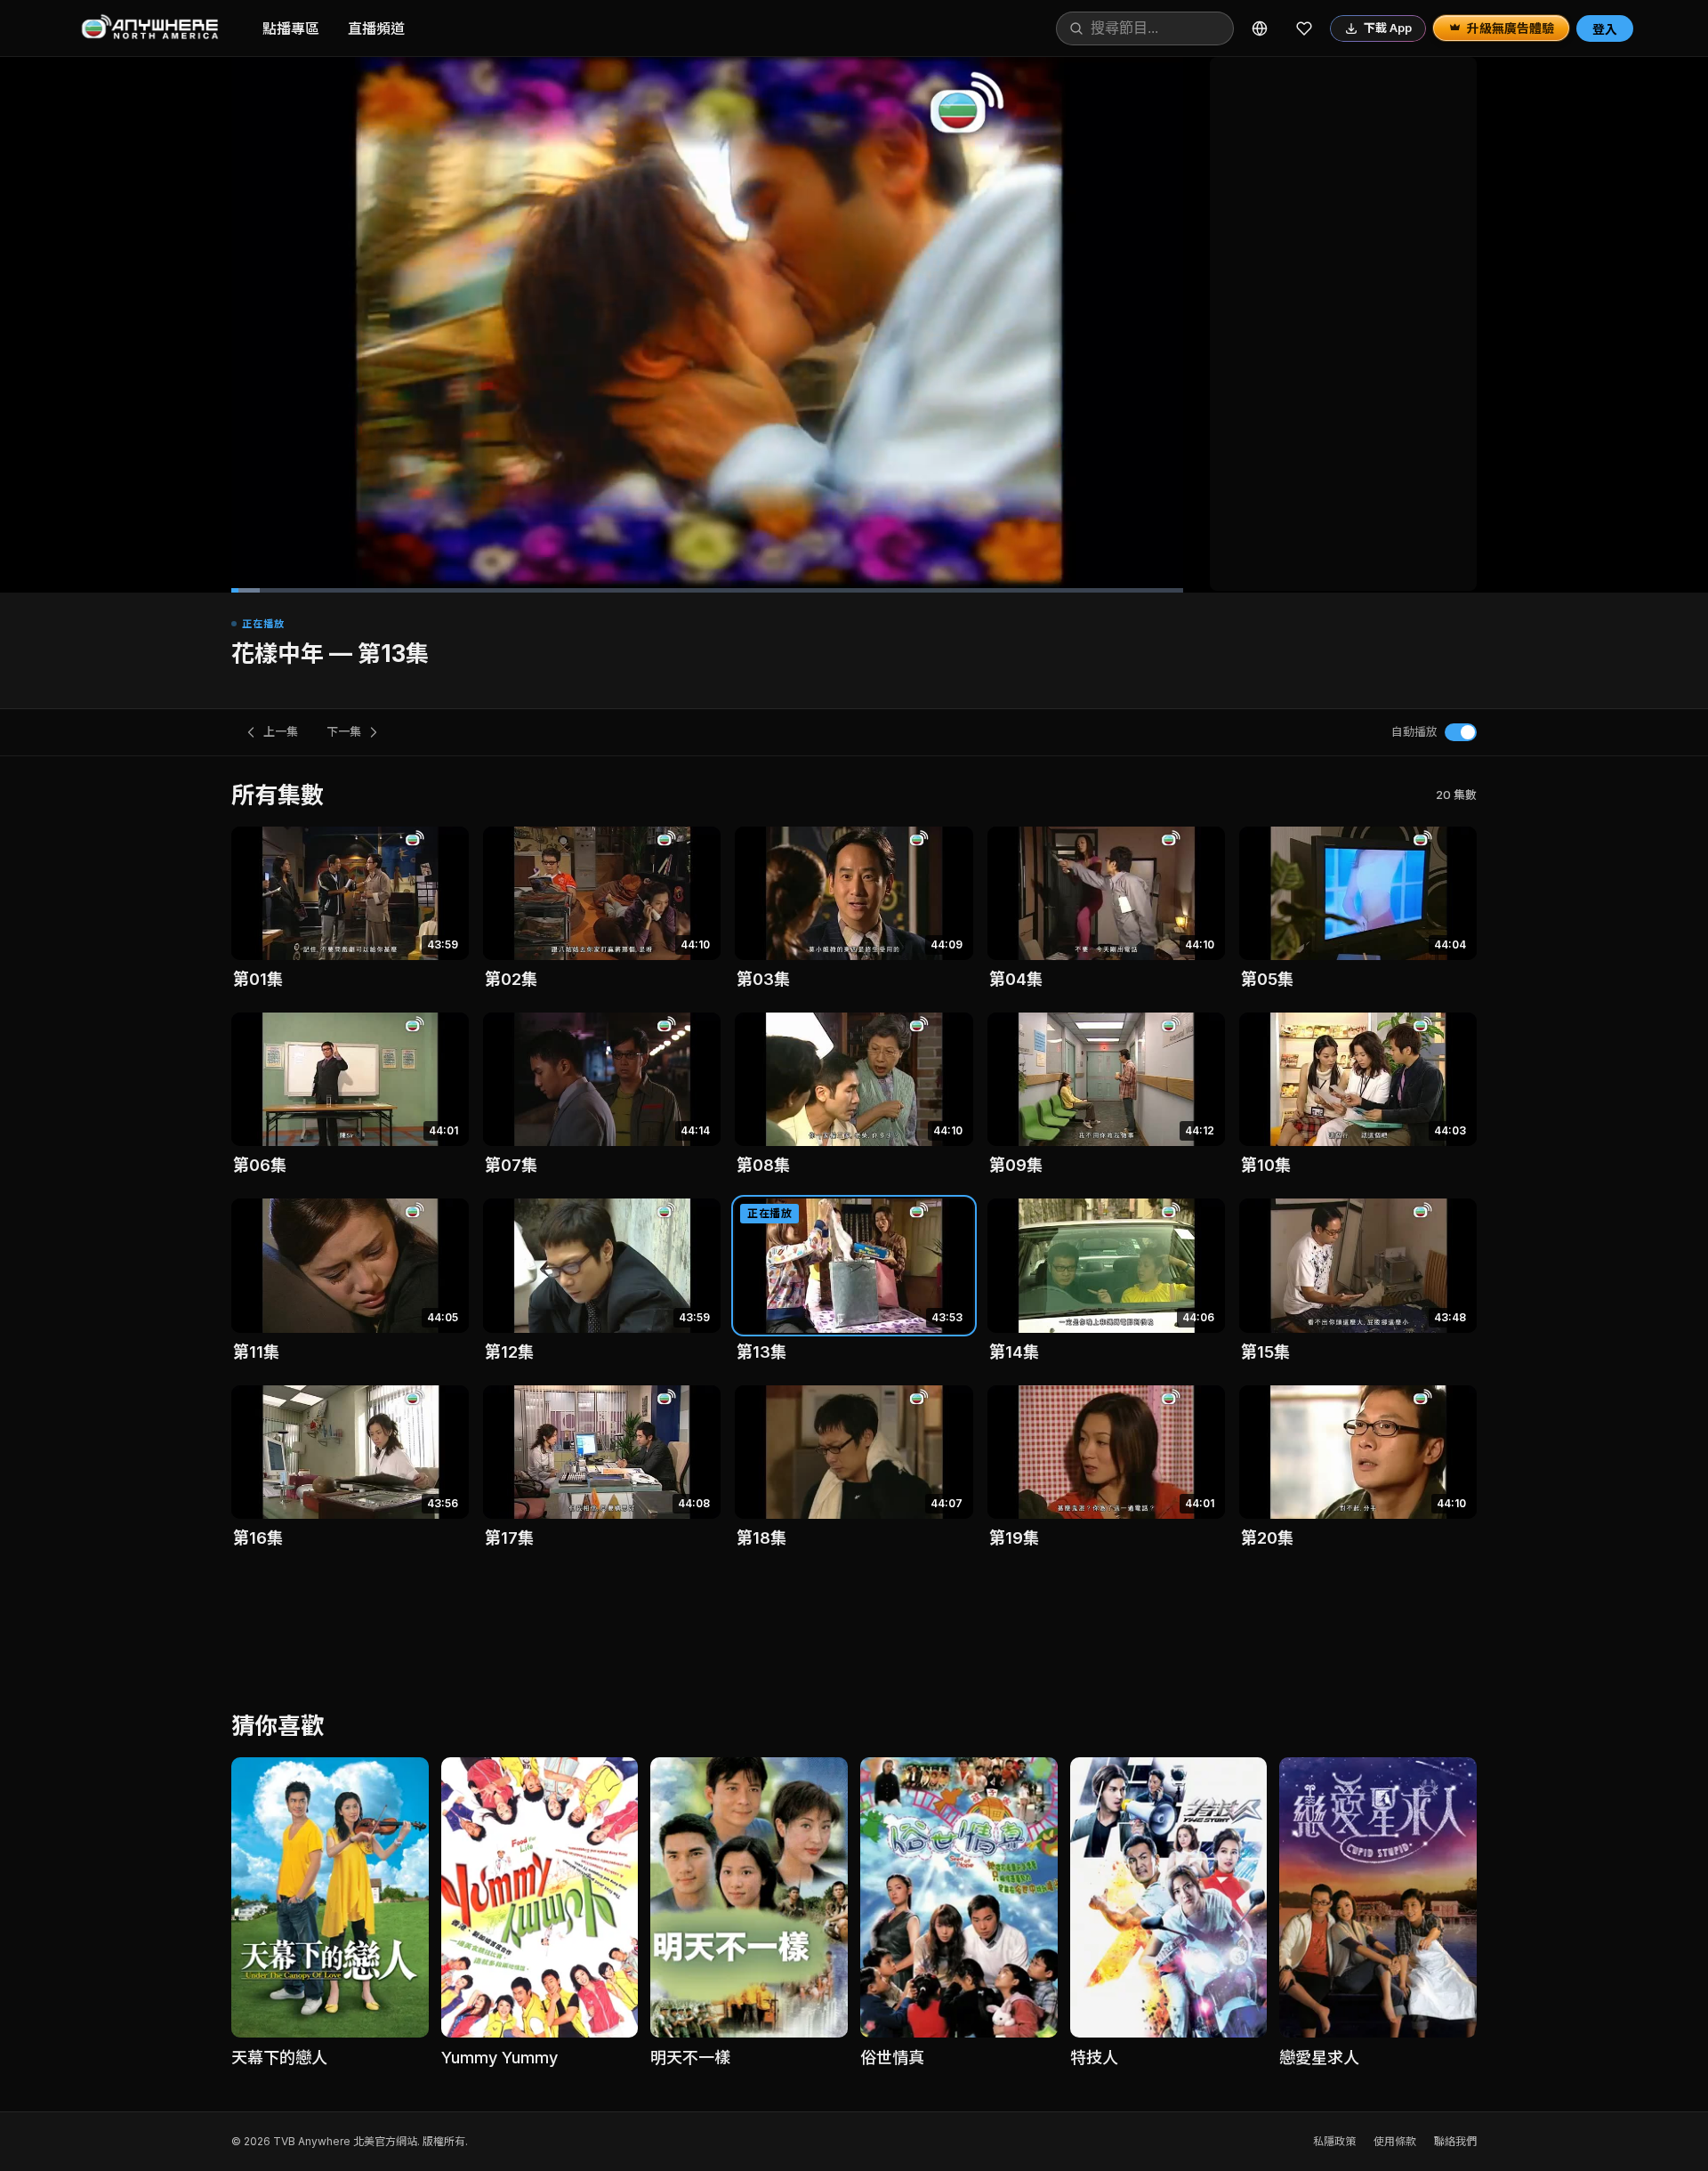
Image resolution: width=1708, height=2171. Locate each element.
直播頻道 (376, 28)
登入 (1605, 29)
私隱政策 (1334, 2141)
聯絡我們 (1455, 2141)
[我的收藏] (1304, 28)
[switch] (1461, 732)
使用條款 (1395, 2141)
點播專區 (291, 28)
